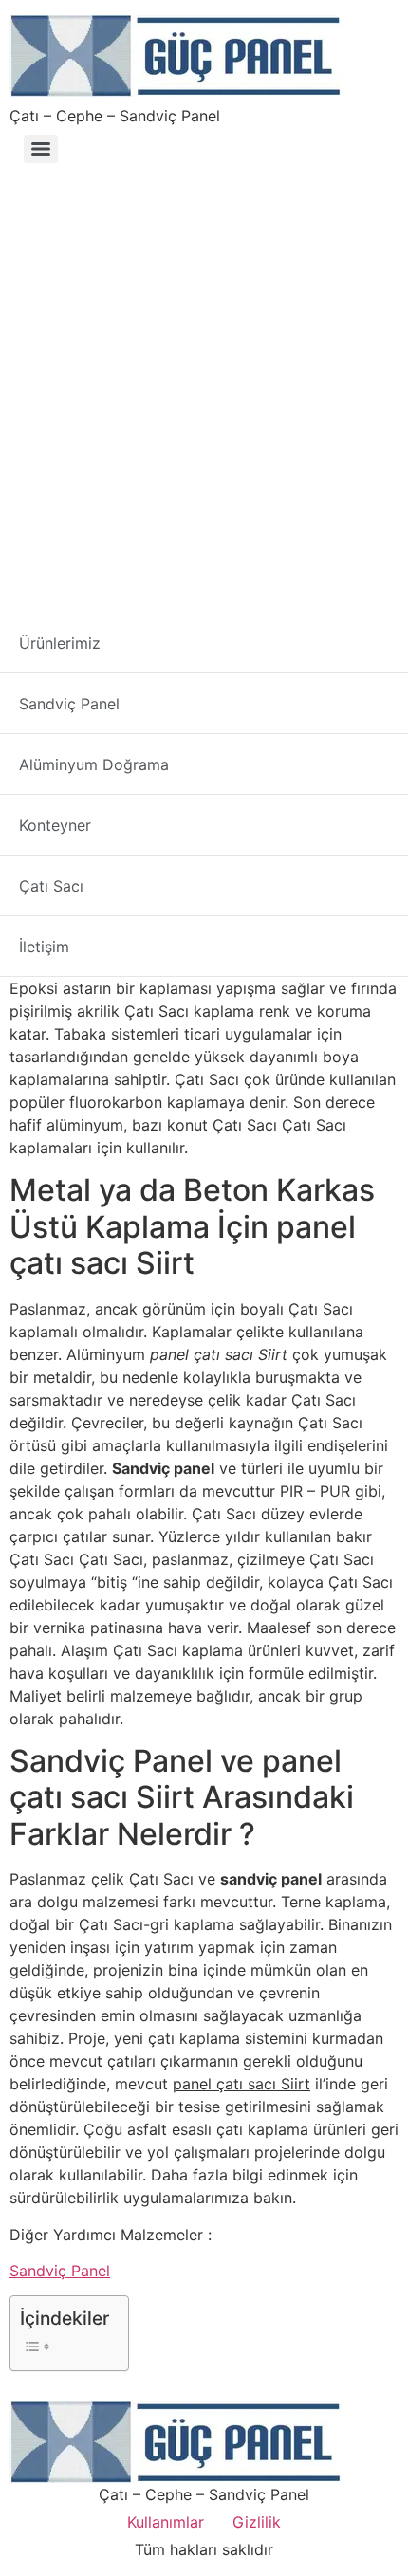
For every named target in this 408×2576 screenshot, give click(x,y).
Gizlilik (257, 2522)
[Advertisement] (204, 384)
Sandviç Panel (60, 2271)
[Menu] (41, 149)
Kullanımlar (166, 2522)
